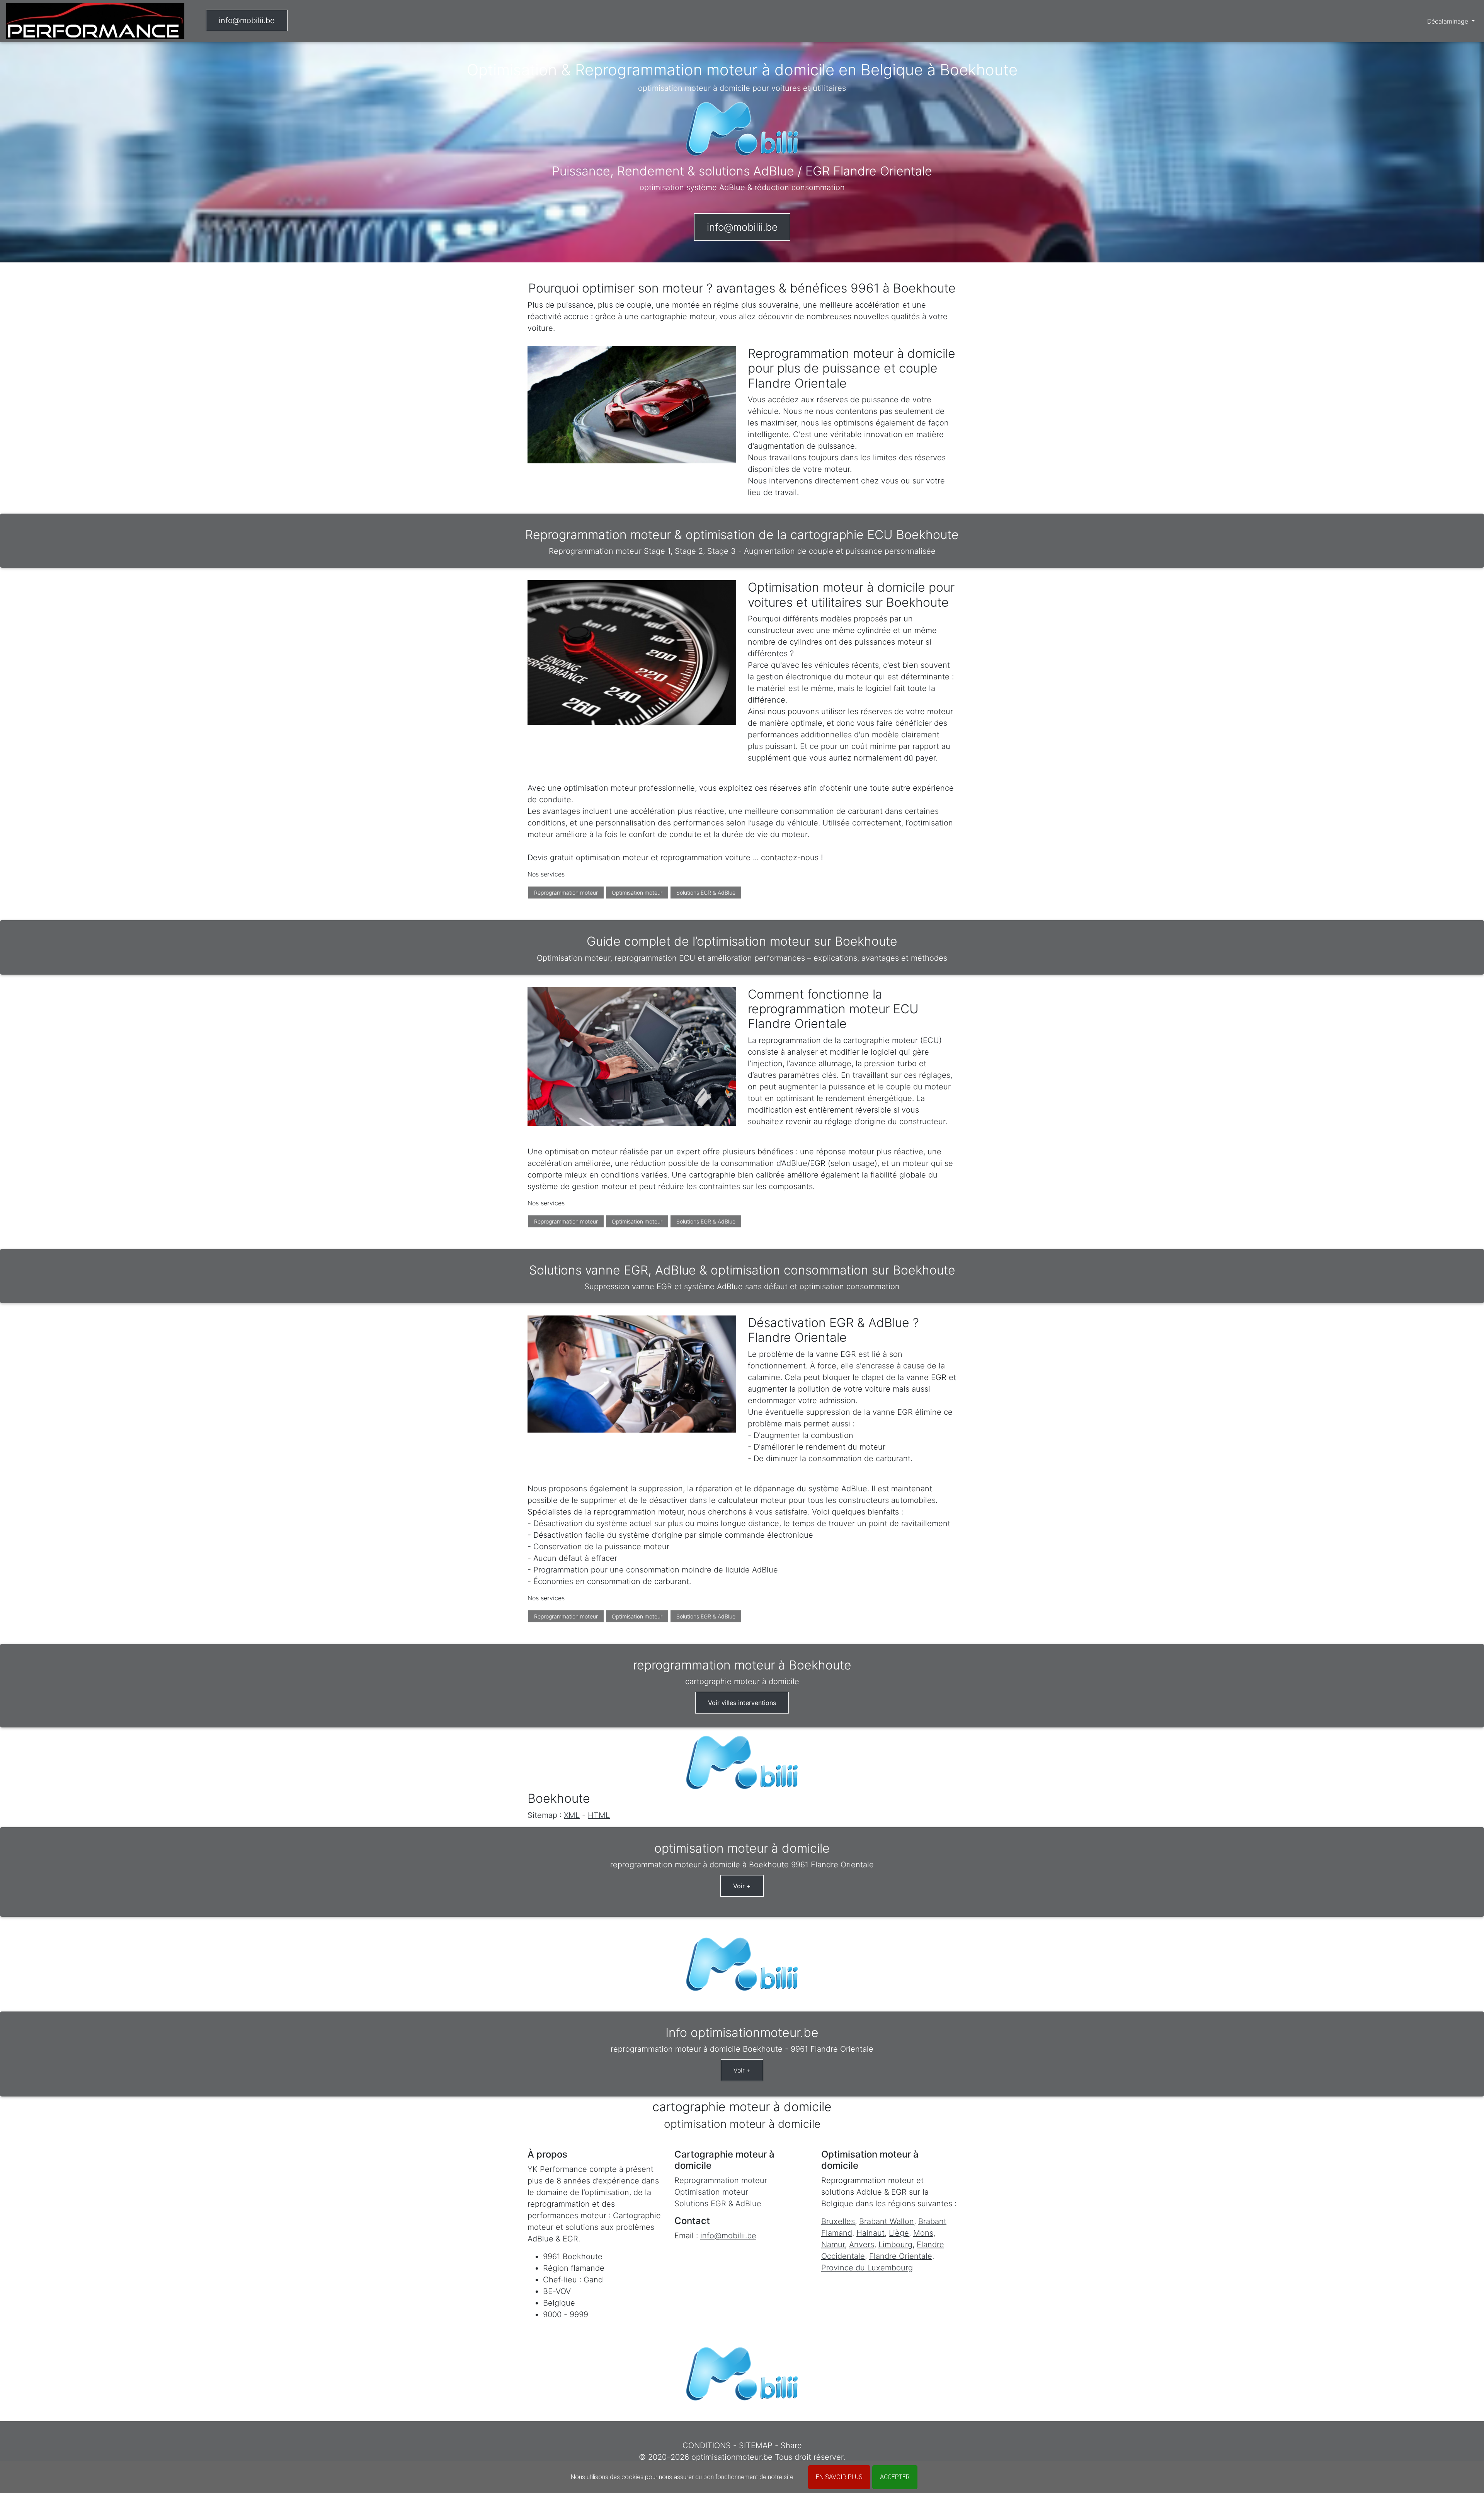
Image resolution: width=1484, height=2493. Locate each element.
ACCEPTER (895, 2477)
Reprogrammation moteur (566, 893)
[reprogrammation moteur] (95, 21)
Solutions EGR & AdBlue (706, 893)
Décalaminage (1449, 21)
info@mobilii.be (247, 20)
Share (791, 2445)
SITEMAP (756, 2445)
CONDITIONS (707, 2445)
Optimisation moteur (637, 893)
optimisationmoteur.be (732, 2457)
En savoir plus (839, 2477)
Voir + (742, 1886)
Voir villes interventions (742, 1703)
